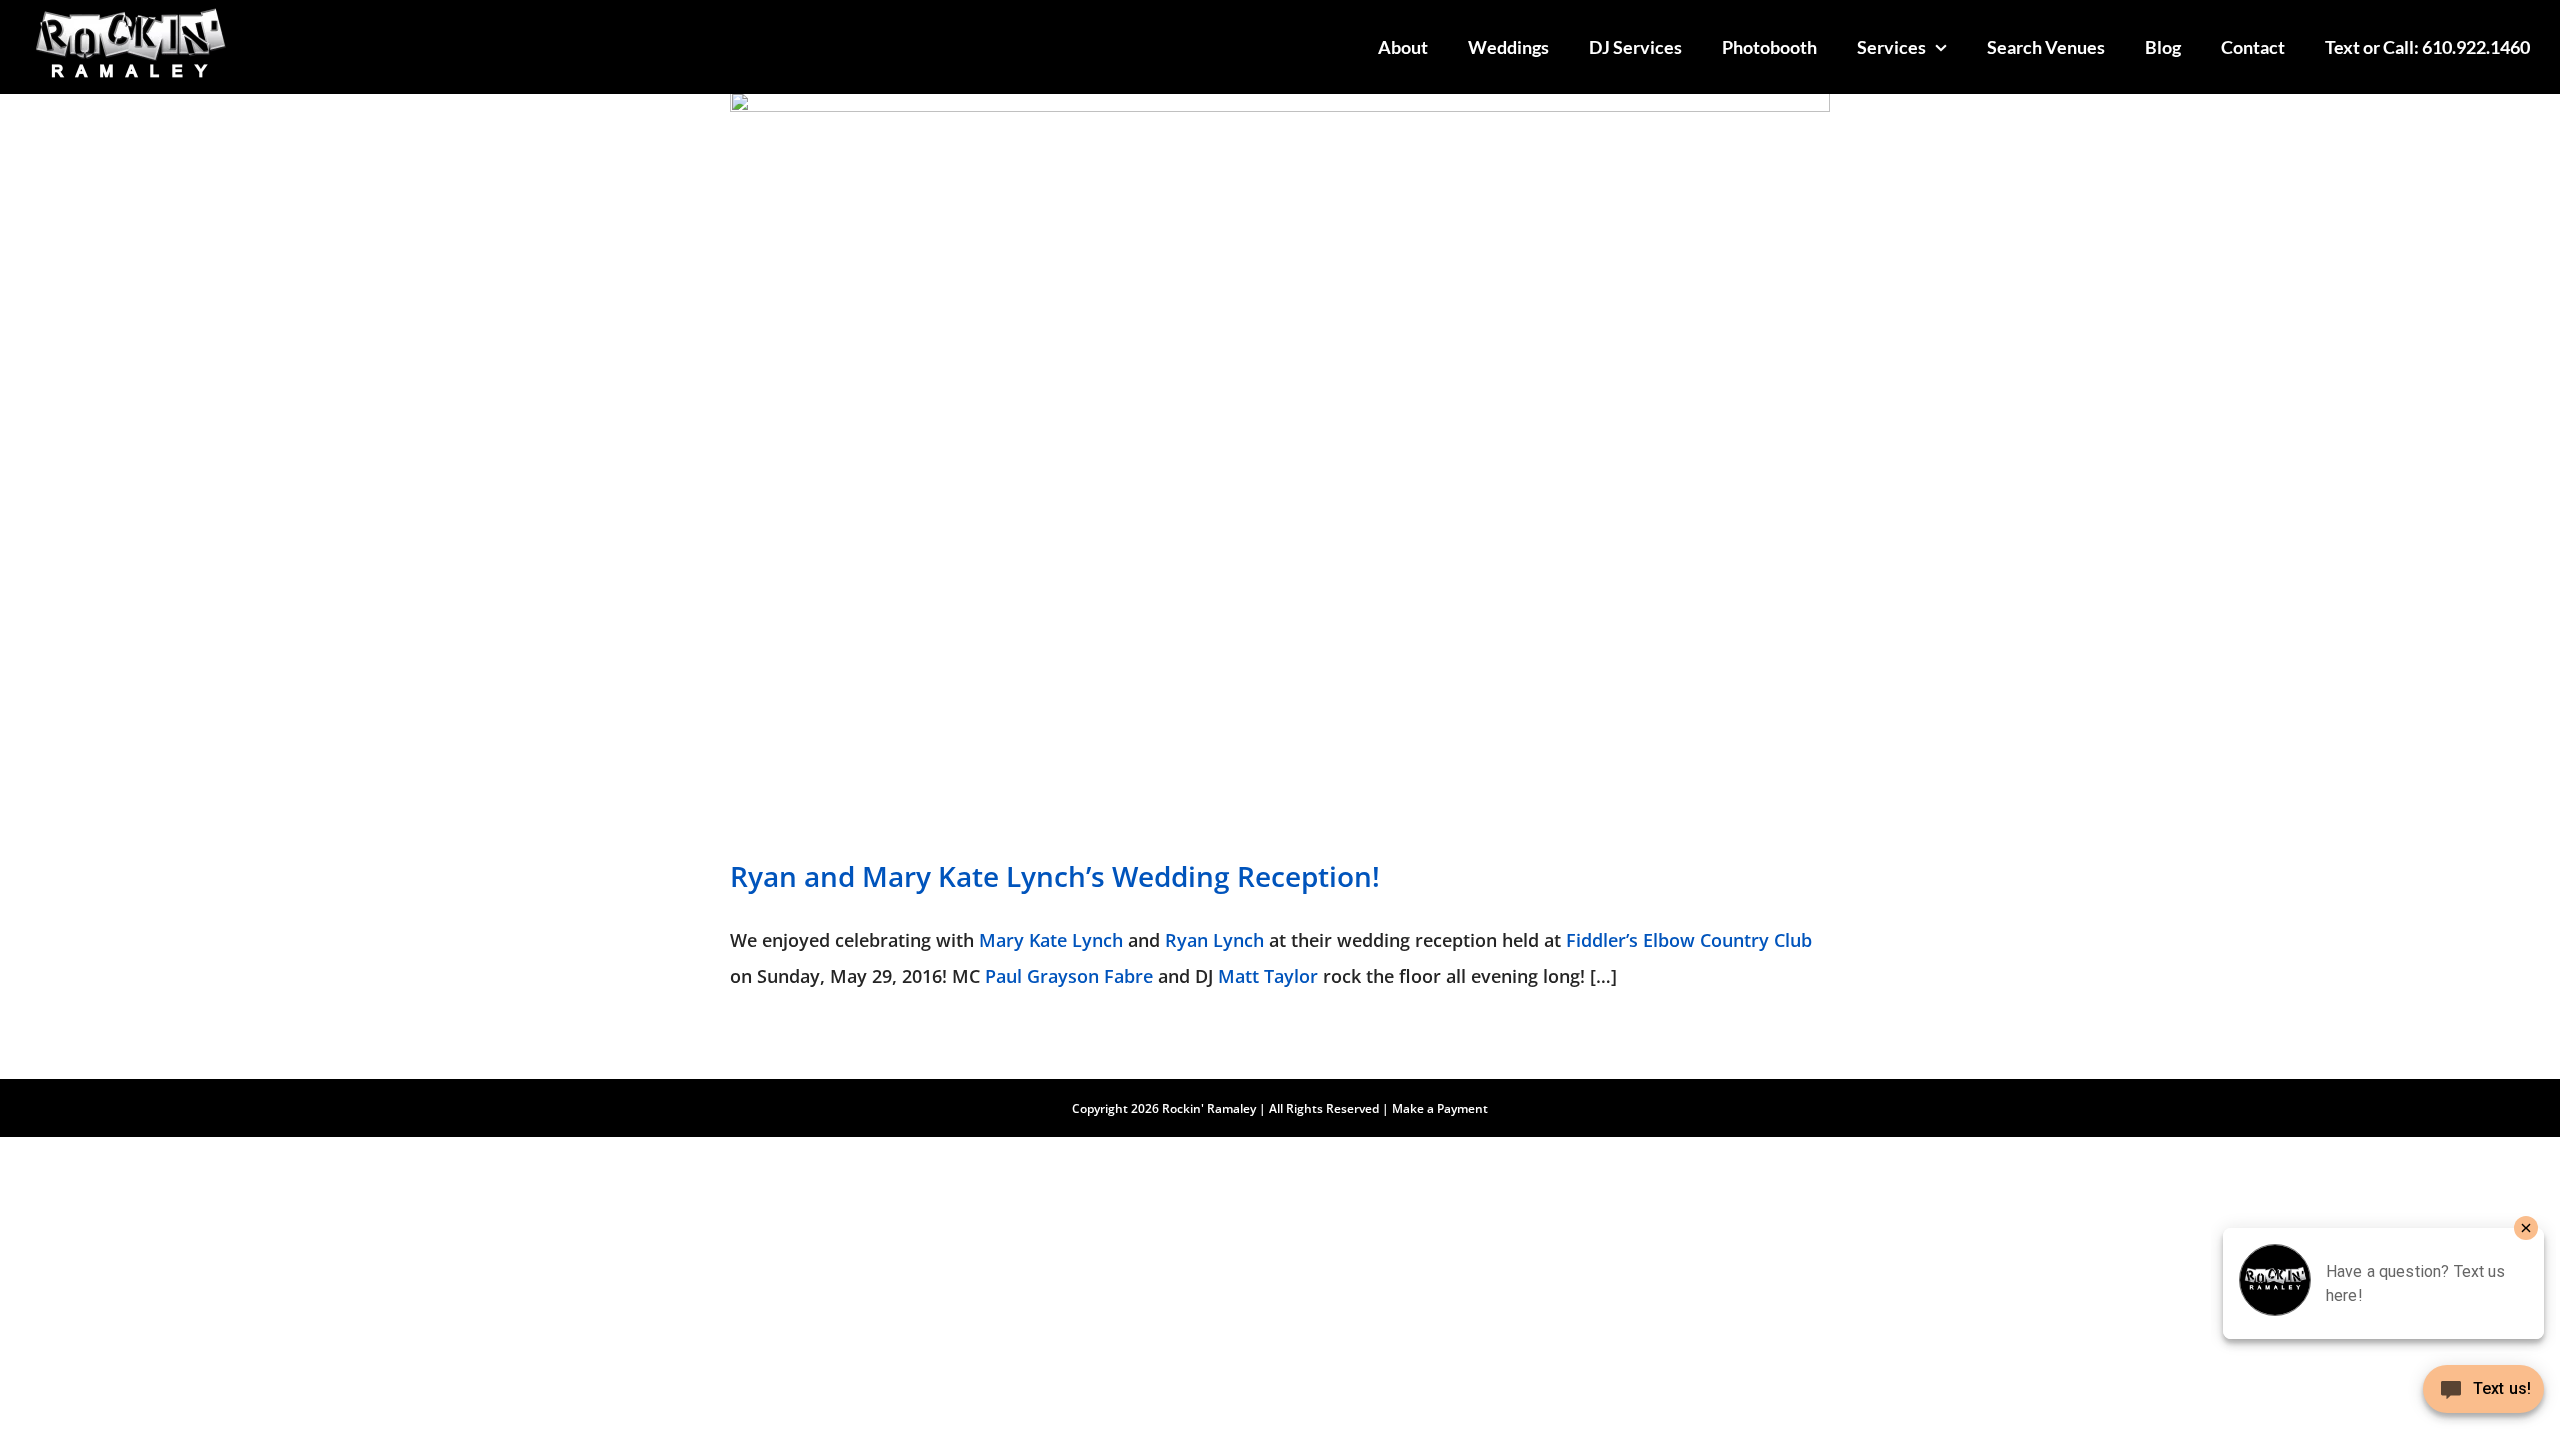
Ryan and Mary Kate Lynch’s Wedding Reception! (1055, 876)
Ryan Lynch (1214, 940)
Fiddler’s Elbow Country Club (1689, 940)
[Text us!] (2483, 1396)
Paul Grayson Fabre (1069, 976)
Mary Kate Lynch (1051, 940)
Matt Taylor (1268, 976)
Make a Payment (1440, 1108)
